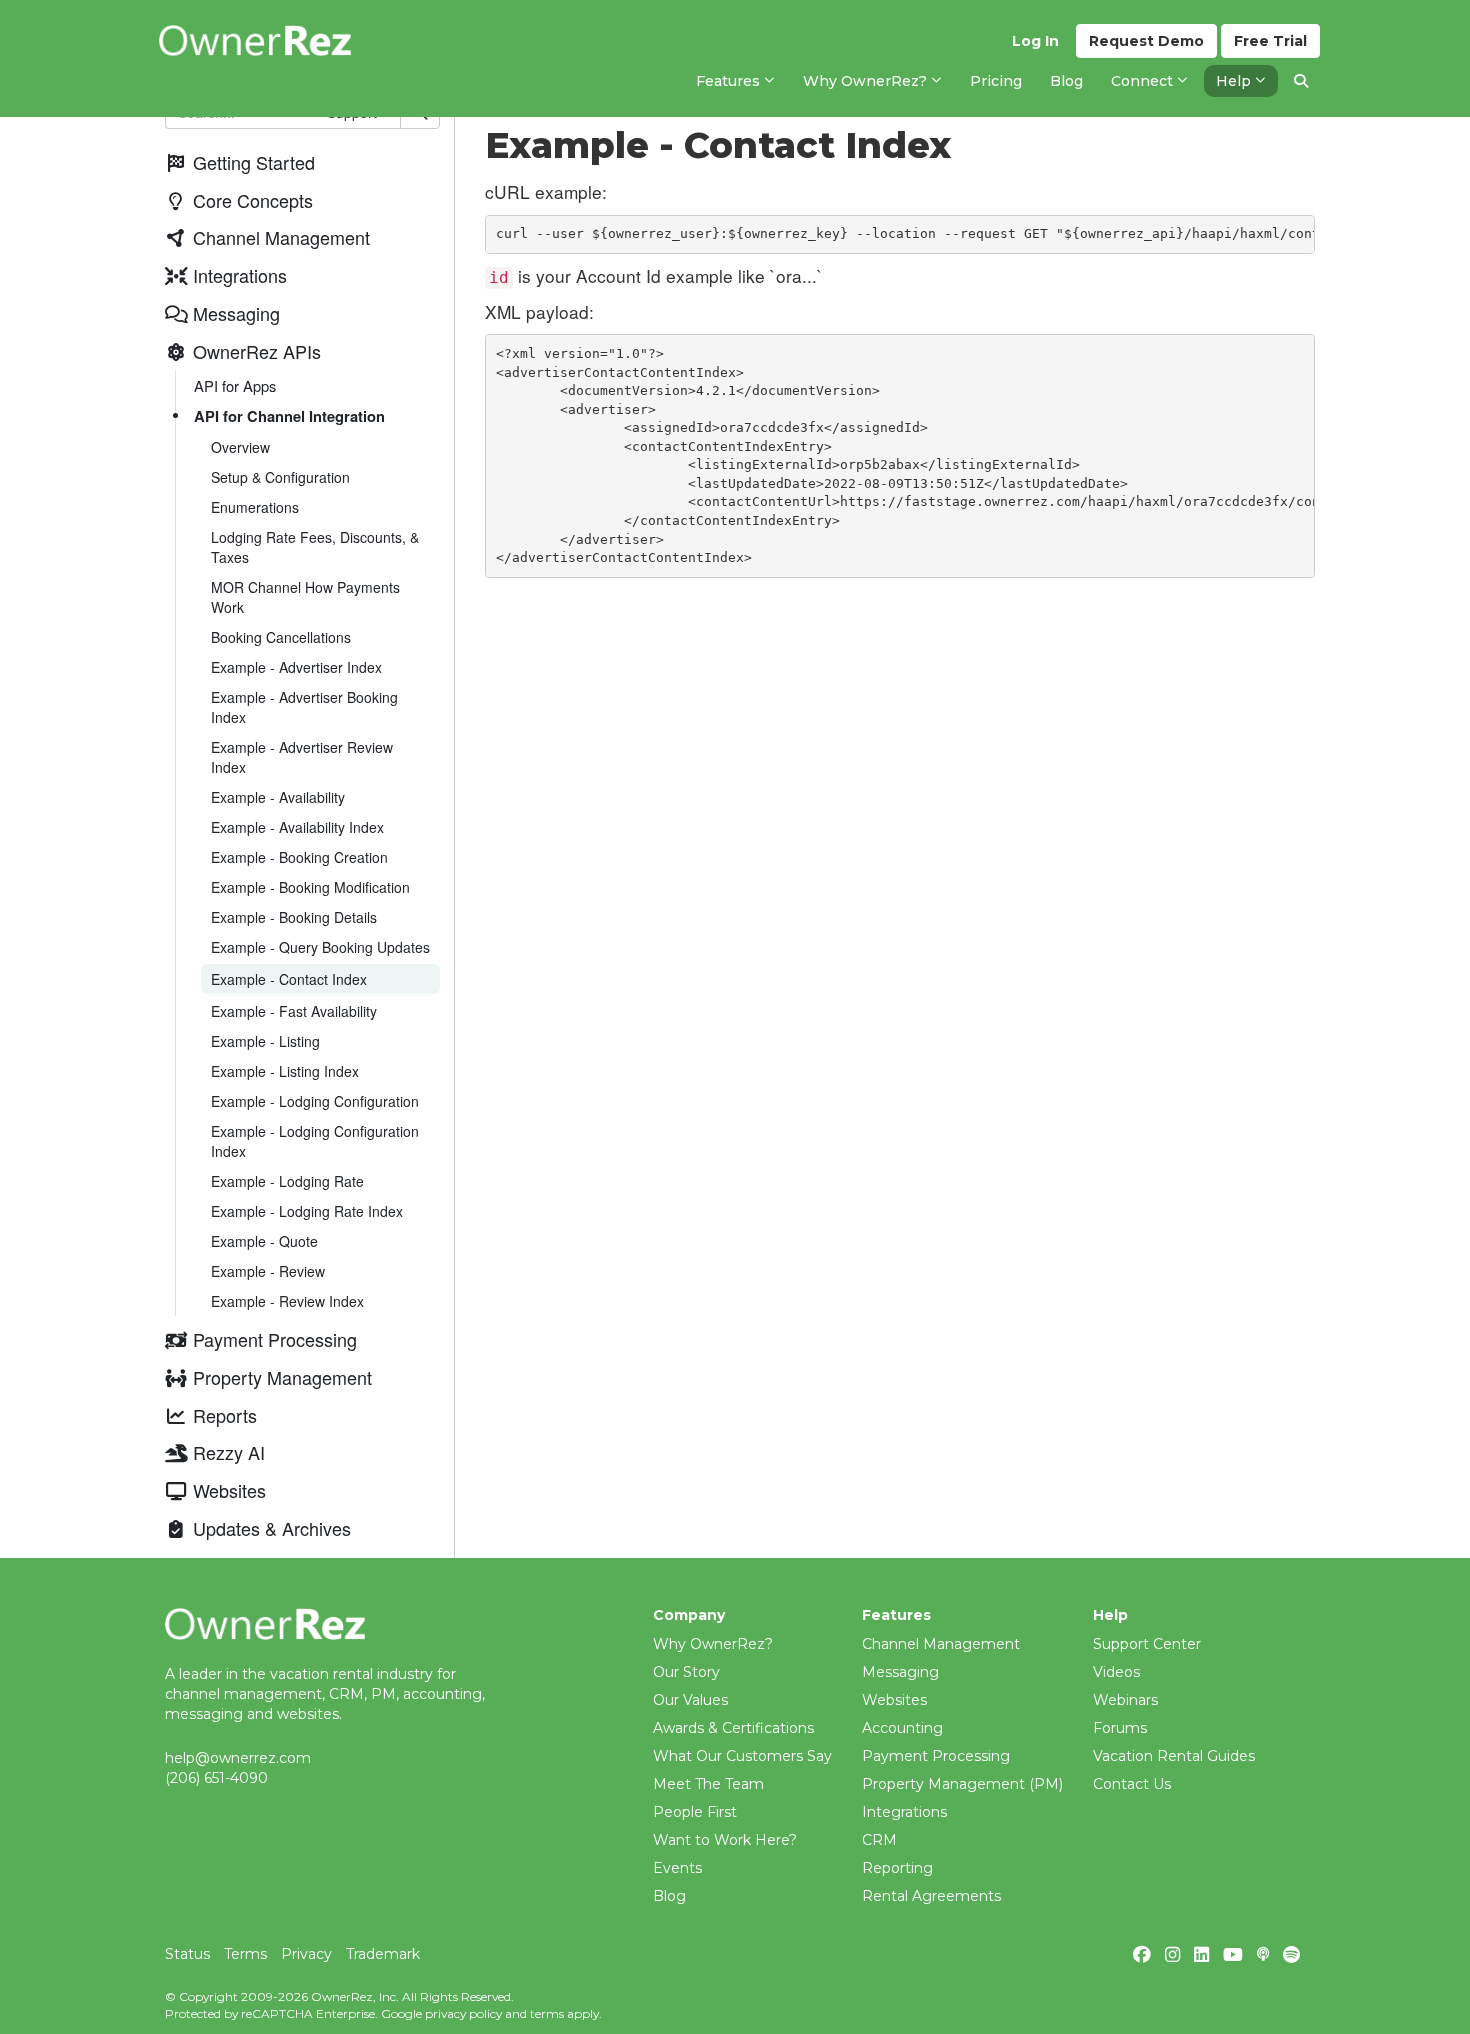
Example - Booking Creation (299, 857)
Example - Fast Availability (294, 1011)
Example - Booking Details (294, 917)
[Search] (1301, 81)
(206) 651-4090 (216, 1778)
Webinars (1125, 1700)
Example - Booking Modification (310, 887)
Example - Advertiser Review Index (302, 757)
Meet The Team (708, 1784)
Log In (1035, 41)
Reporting (897, 1868)
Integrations (904, 1812)
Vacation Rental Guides (1174, 1756)
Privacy (306, 1954)
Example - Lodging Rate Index (307, 1211)
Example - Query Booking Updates (320, 947)
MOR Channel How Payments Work (305, 597)
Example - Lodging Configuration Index (315, 1141)
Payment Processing (936, 1756)
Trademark (383, 1954)
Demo (1146, 41)
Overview (240, 447)
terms (547, 2013)
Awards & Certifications (733, 1728)
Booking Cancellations (281, 637)
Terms (245, 1954)
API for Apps (235, 385)
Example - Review (268, 1271)
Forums (1120, 1728)
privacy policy (463, 2013)
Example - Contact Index (289, 979)
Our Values (690, 1700)
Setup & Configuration (280, 477)
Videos (1116, 1672)
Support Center (1147, 1644)
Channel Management (941, 1644)
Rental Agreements (931, 1896)
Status (187, 1954)
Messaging (900, 1672)
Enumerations (255, 507)
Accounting (902, 1728)
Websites (894, 1700)
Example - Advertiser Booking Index (304, 707)
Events (677, 1868)
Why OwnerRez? (713, 1644)
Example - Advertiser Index (296, 667)
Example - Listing (265, 1041)
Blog (669, 1896)
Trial (1270, 41)
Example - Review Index (287, 1301)
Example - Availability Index (297, 827)
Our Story (686, 1672)
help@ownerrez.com (238, 1758)
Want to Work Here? (725, 1840)
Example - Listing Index (285, 1071)
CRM (879, 1840)
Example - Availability (278, 797)
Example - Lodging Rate (287, 1181)
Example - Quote (264, 1241)
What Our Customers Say (742, 1756)
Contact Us (1132, 1784)
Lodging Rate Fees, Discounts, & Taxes (315, 547)
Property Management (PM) (962, 1784)
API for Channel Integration (289, 416)
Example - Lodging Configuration (315, 1101)
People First (695, 1812)
